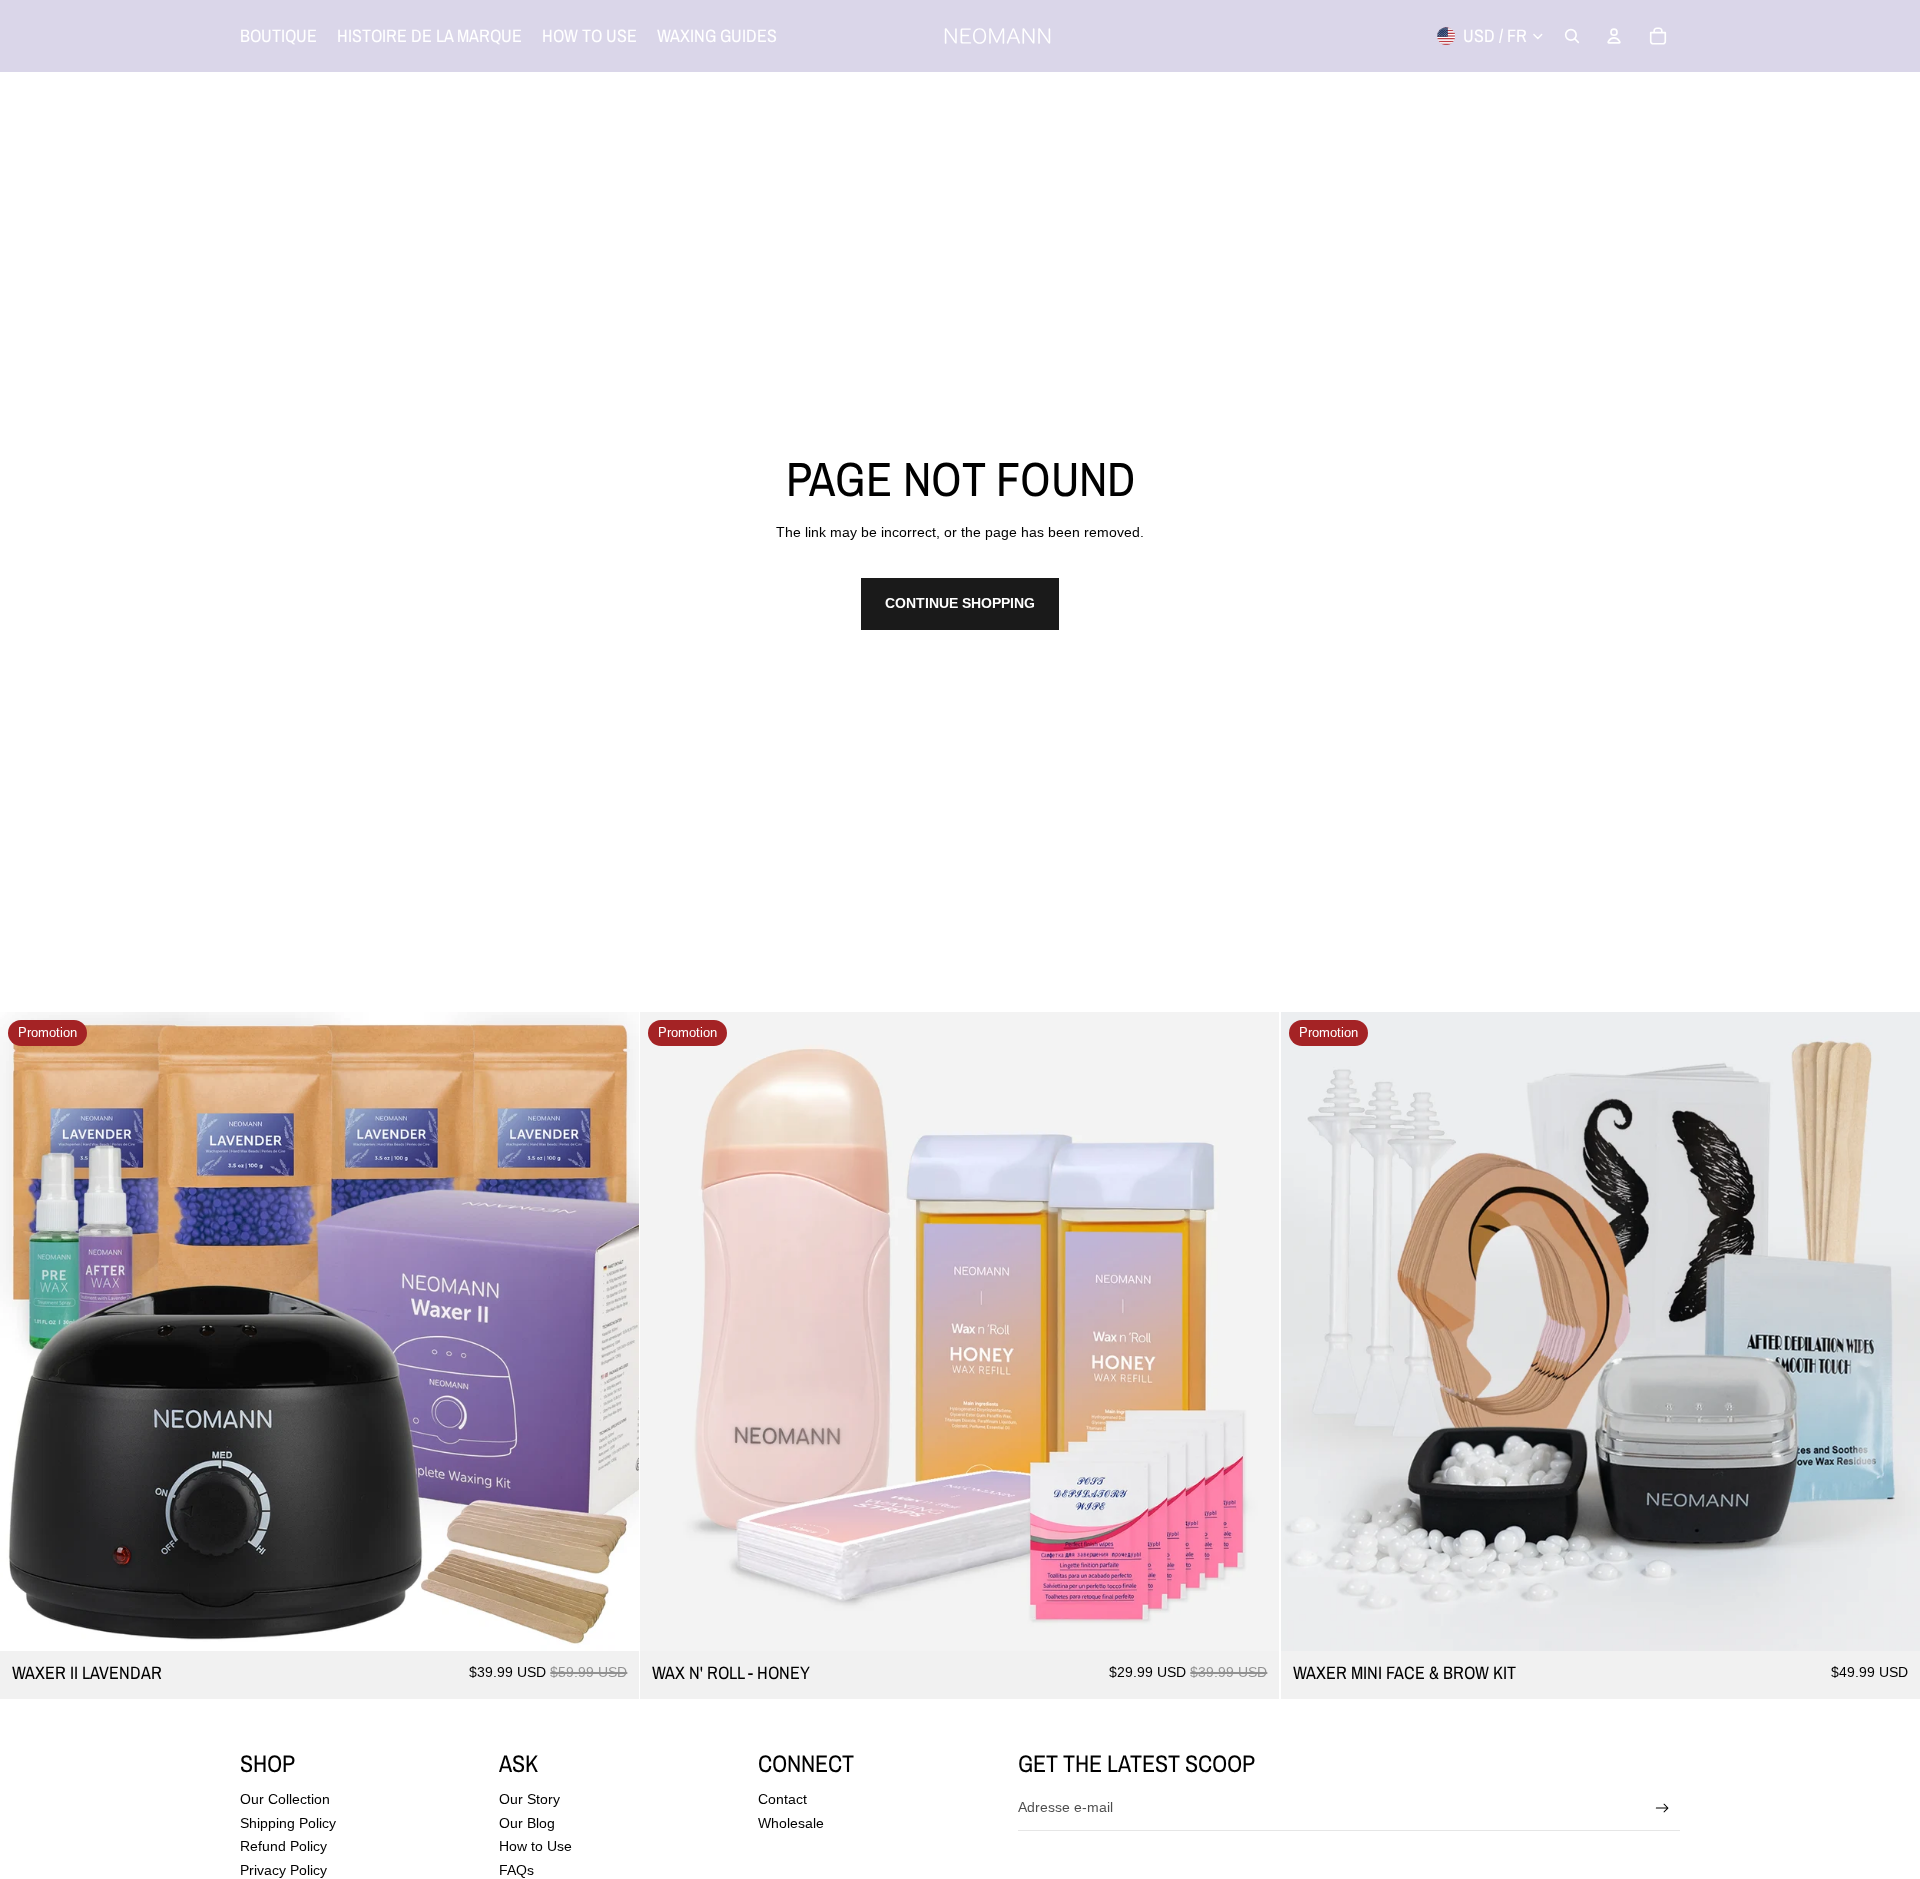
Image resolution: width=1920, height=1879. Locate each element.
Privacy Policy (283, 1870)
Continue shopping (960, 603)
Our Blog (527, 1823)
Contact (782, 1799)
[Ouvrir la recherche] (1572, 36)
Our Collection (285, 1799)
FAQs (516, 1870)
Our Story (529, 1799)
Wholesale (791, 1823)
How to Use (535, 1846)
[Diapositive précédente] (30, 1332)
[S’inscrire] (1662, 1808)
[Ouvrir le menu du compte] (1614, 36)
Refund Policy (283, 1846)
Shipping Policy (288, 1823)
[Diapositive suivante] (609, 1332)
